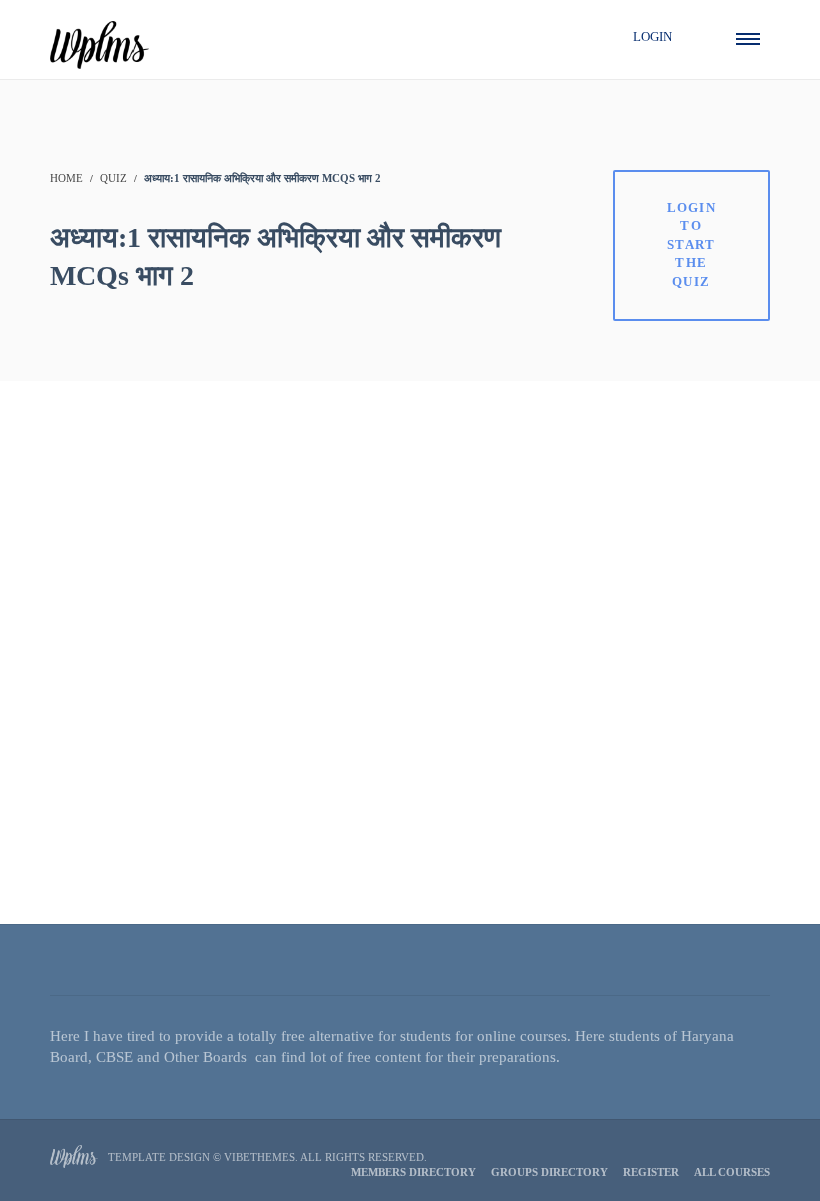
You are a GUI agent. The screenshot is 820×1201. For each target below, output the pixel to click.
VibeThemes (259, 1157)
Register (651, 1172)
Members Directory (413, 1172)
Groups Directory (549, 1172)
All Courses (732, 1172)
